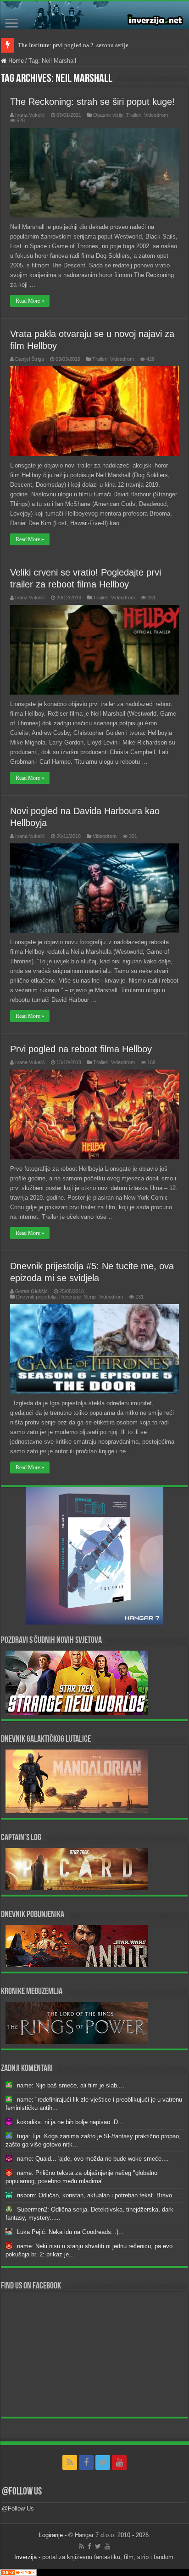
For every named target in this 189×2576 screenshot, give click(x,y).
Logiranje (51, 2535)
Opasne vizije (108, 115)
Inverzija (25, 2557)
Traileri (134, 115)
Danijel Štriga (30, 359)
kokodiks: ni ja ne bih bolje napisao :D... (70, 2122)
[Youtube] (119, 2462)
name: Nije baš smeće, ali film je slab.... (71, 2085)
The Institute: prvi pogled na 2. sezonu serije (73, 45)
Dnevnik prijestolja (36, 1297)
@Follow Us (22, 2492)
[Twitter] (103, 2462)
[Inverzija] (94, 15)
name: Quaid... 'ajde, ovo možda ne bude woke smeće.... (93, 2159)
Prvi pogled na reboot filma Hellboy (81, 1049)
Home (15, 61)
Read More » (30, 301)
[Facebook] (86, 2462)
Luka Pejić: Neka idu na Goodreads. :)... (70, 2232)
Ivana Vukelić (30, 115)
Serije (90, 1297)
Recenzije (70, 1297)
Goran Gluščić (31, 1291)
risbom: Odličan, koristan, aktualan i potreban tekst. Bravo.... (98, 2195)
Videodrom (156, 115)
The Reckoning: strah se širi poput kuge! (92, 102)
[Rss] (70, 2462)
